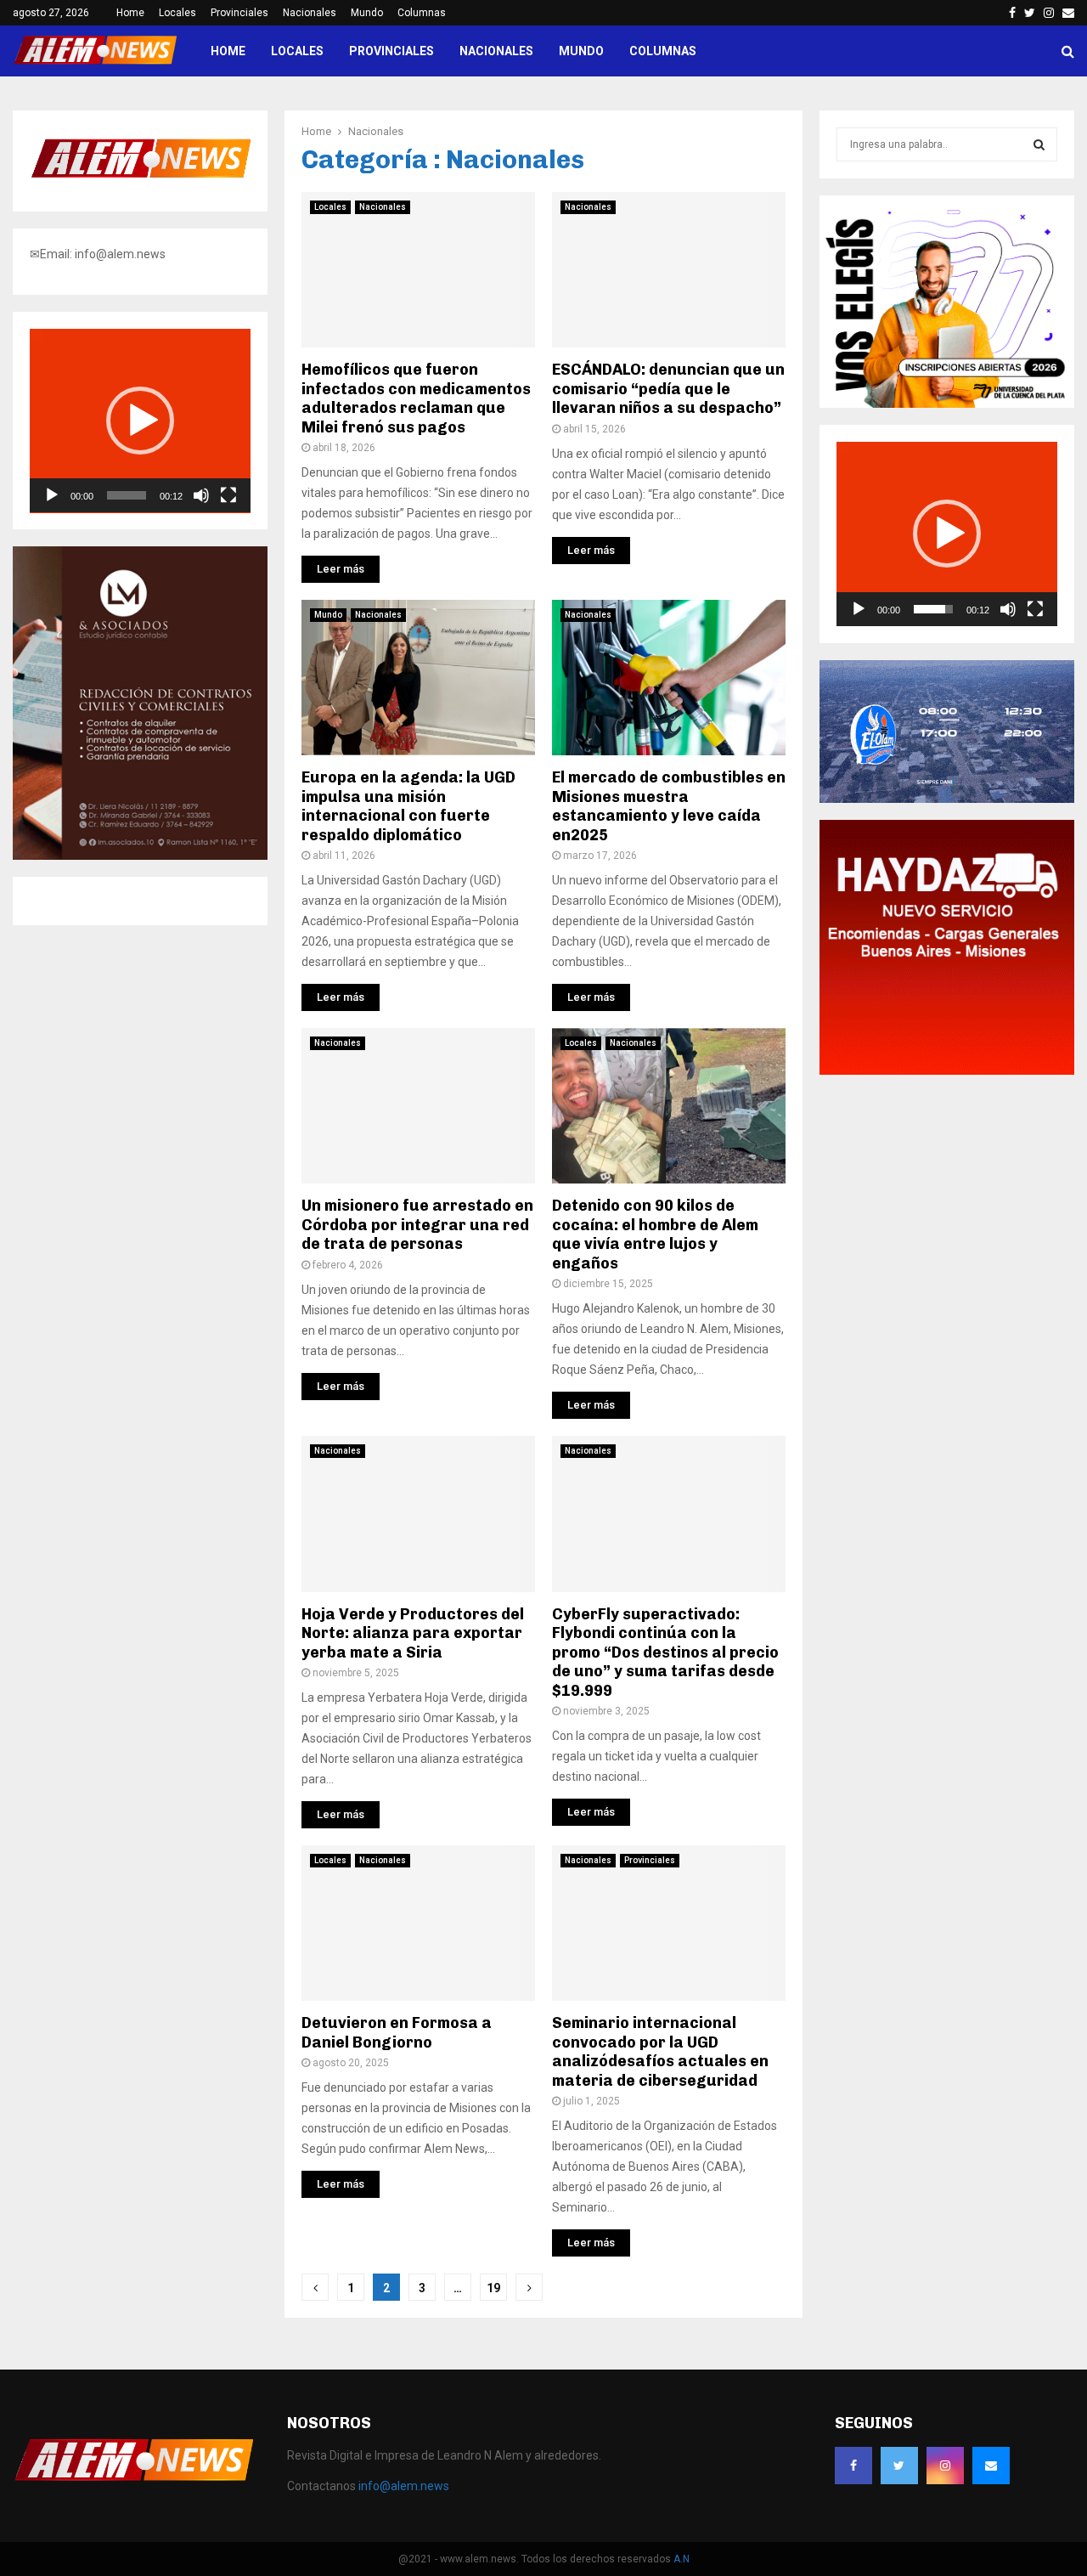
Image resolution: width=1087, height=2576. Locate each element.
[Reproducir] (52, 495)
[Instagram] (945, 2466)
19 (493, 2288)
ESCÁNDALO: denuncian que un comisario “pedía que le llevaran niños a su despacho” (668, 389)
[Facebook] (853, 2466)
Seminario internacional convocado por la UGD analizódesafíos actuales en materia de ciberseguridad (660, 2052)
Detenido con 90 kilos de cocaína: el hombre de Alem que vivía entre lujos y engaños (655, 1234)
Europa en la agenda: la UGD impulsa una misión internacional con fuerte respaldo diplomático (408, 806)
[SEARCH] (1039, 144)
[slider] (127, 495)
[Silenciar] (201, 495)
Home (130, 13)
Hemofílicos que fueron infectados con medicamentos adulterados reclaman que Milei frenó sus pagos (416, 398)
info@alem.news (404, 2486)
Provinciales (239, 13)
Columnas (422, 13)
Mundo (367, 13)
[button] (140, 421)
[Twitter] (899, 2466)
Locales (177, 13)
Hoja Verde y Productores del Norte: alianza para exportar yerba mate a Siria (413, 1633)
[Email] (991, 2466)
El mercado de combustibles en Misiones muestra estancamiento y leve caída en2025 (669, 806)
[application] (140, 421)
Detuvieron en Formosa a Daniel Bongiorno (397, 2033)
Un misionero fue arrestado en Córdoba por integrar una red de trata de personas (417, 1225)
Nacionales (310, 13)
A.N (681, 2559)
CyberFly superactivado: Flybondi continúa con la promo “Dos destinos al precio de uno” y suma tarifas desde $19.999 (665, 1652)
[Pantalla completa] (228, 495)
